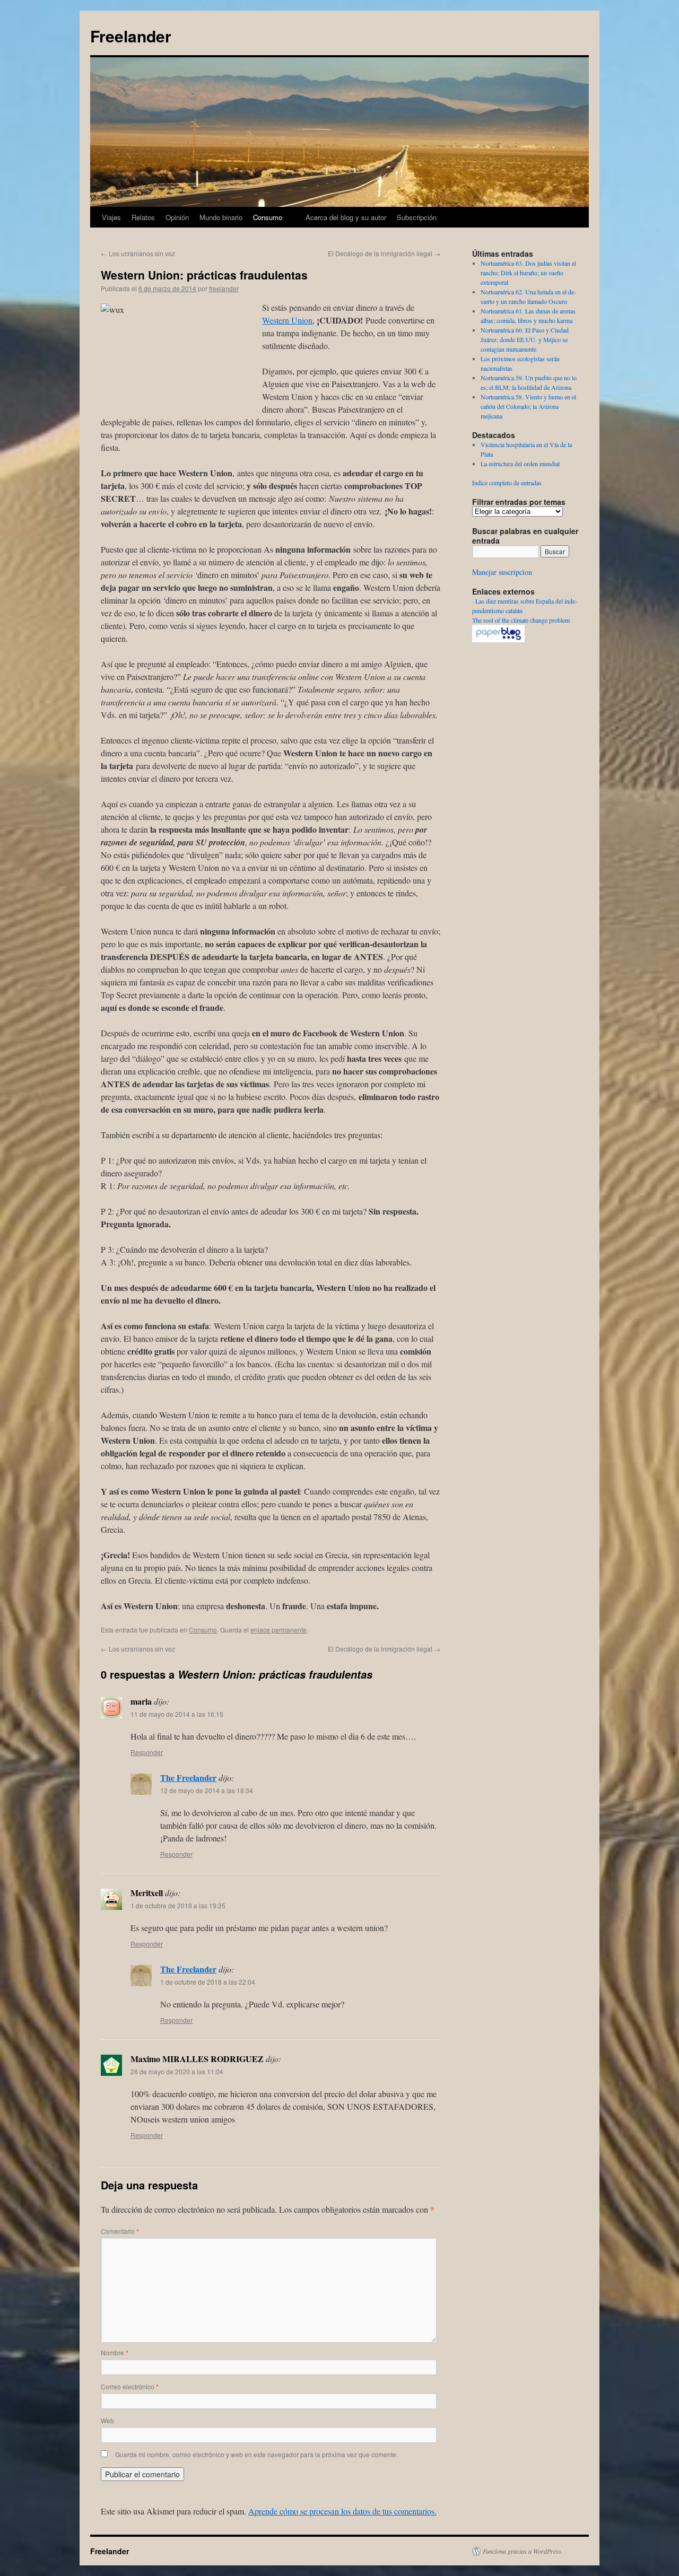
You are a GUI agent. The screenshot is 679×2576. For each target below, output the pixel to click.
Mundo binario (221, 217)
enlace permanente (278, 1630)
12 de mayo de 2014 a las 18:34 (207, 1790)
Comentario (120, 2231)
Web (107, 2420)
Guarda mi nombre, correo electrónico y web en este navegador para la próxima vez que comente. (256, 2454)
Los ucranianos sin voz (138, 253)
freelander (224, 288)
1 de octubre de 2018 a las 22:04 (208, 1982)
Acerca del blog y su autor (346, 217)
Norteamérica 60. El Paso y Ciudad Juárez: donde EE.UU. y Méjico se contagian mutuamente (525, 339)
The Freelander (188, 1778)
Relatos (143, 217)
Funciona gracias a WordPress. (523, 2551)
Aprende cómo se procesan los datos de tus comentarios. (342, 2511)
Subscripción (417, 217)
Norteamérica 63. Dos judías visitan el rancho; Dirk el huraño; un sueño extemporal (528, 273)
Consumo (268, 217)
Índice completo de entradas (507, 483)
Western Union (287, 320)
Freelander (131, 36)
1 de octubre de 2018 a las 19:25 (178, 1905)
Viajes (111, 217)
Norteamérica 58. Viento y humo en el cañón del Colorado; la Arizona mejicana (528, 406)
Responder (147, 1752)
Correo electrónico (130, 2386)
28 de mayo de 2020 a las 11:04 (177, 2071)
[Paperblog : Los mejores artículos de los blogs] (498, 640)
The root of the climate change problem (521, 620)
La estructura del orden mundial (520, 464)
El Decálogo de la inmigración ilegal (384, 253)
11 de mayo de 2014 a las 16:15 (177, 1714)
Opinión (177, 217)
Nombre (115, 2352)
